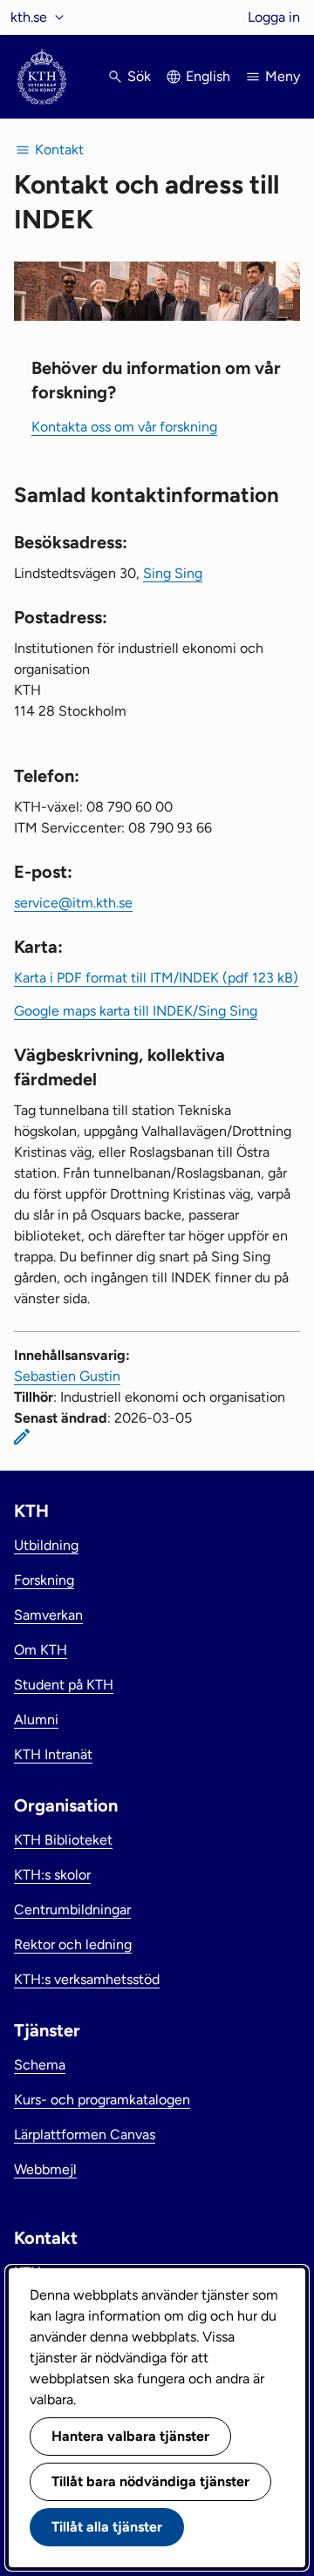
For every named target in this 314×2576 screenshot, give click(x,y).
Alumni (36, 1720)
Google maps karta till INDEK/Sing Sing (136, 1011)
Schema (40, 2065)
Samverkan (48, 1615)
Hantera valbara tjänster (130, 2436)
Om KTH (41, 1650)
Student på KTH (64, 1685)
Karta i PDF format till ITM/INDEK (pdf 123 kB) (156, 978)
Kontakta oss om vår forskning (124, 427)
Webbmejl (45, 2169)
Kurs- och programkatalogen (102, 2100)
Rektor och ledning (73, 1944)
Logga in (274, 17)
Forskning (44, 1580)
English (208, 76)
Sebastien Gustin (67, 1376)
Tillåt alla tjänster (107, 2527)
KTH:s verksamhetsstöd (87, 1979)
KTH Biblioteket (63, 1840)
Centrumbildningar (72, 1910)
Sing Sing (173, 573)
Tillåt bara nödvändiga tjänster (150, 2481)
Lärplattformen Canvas (85, 2134)
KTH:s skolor (52, 1875)
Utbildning (46, 1545)
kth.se (29, 17)
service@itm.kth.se (73, 903)
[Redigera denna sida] (22, 1437)
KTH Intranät (53, 1754)
